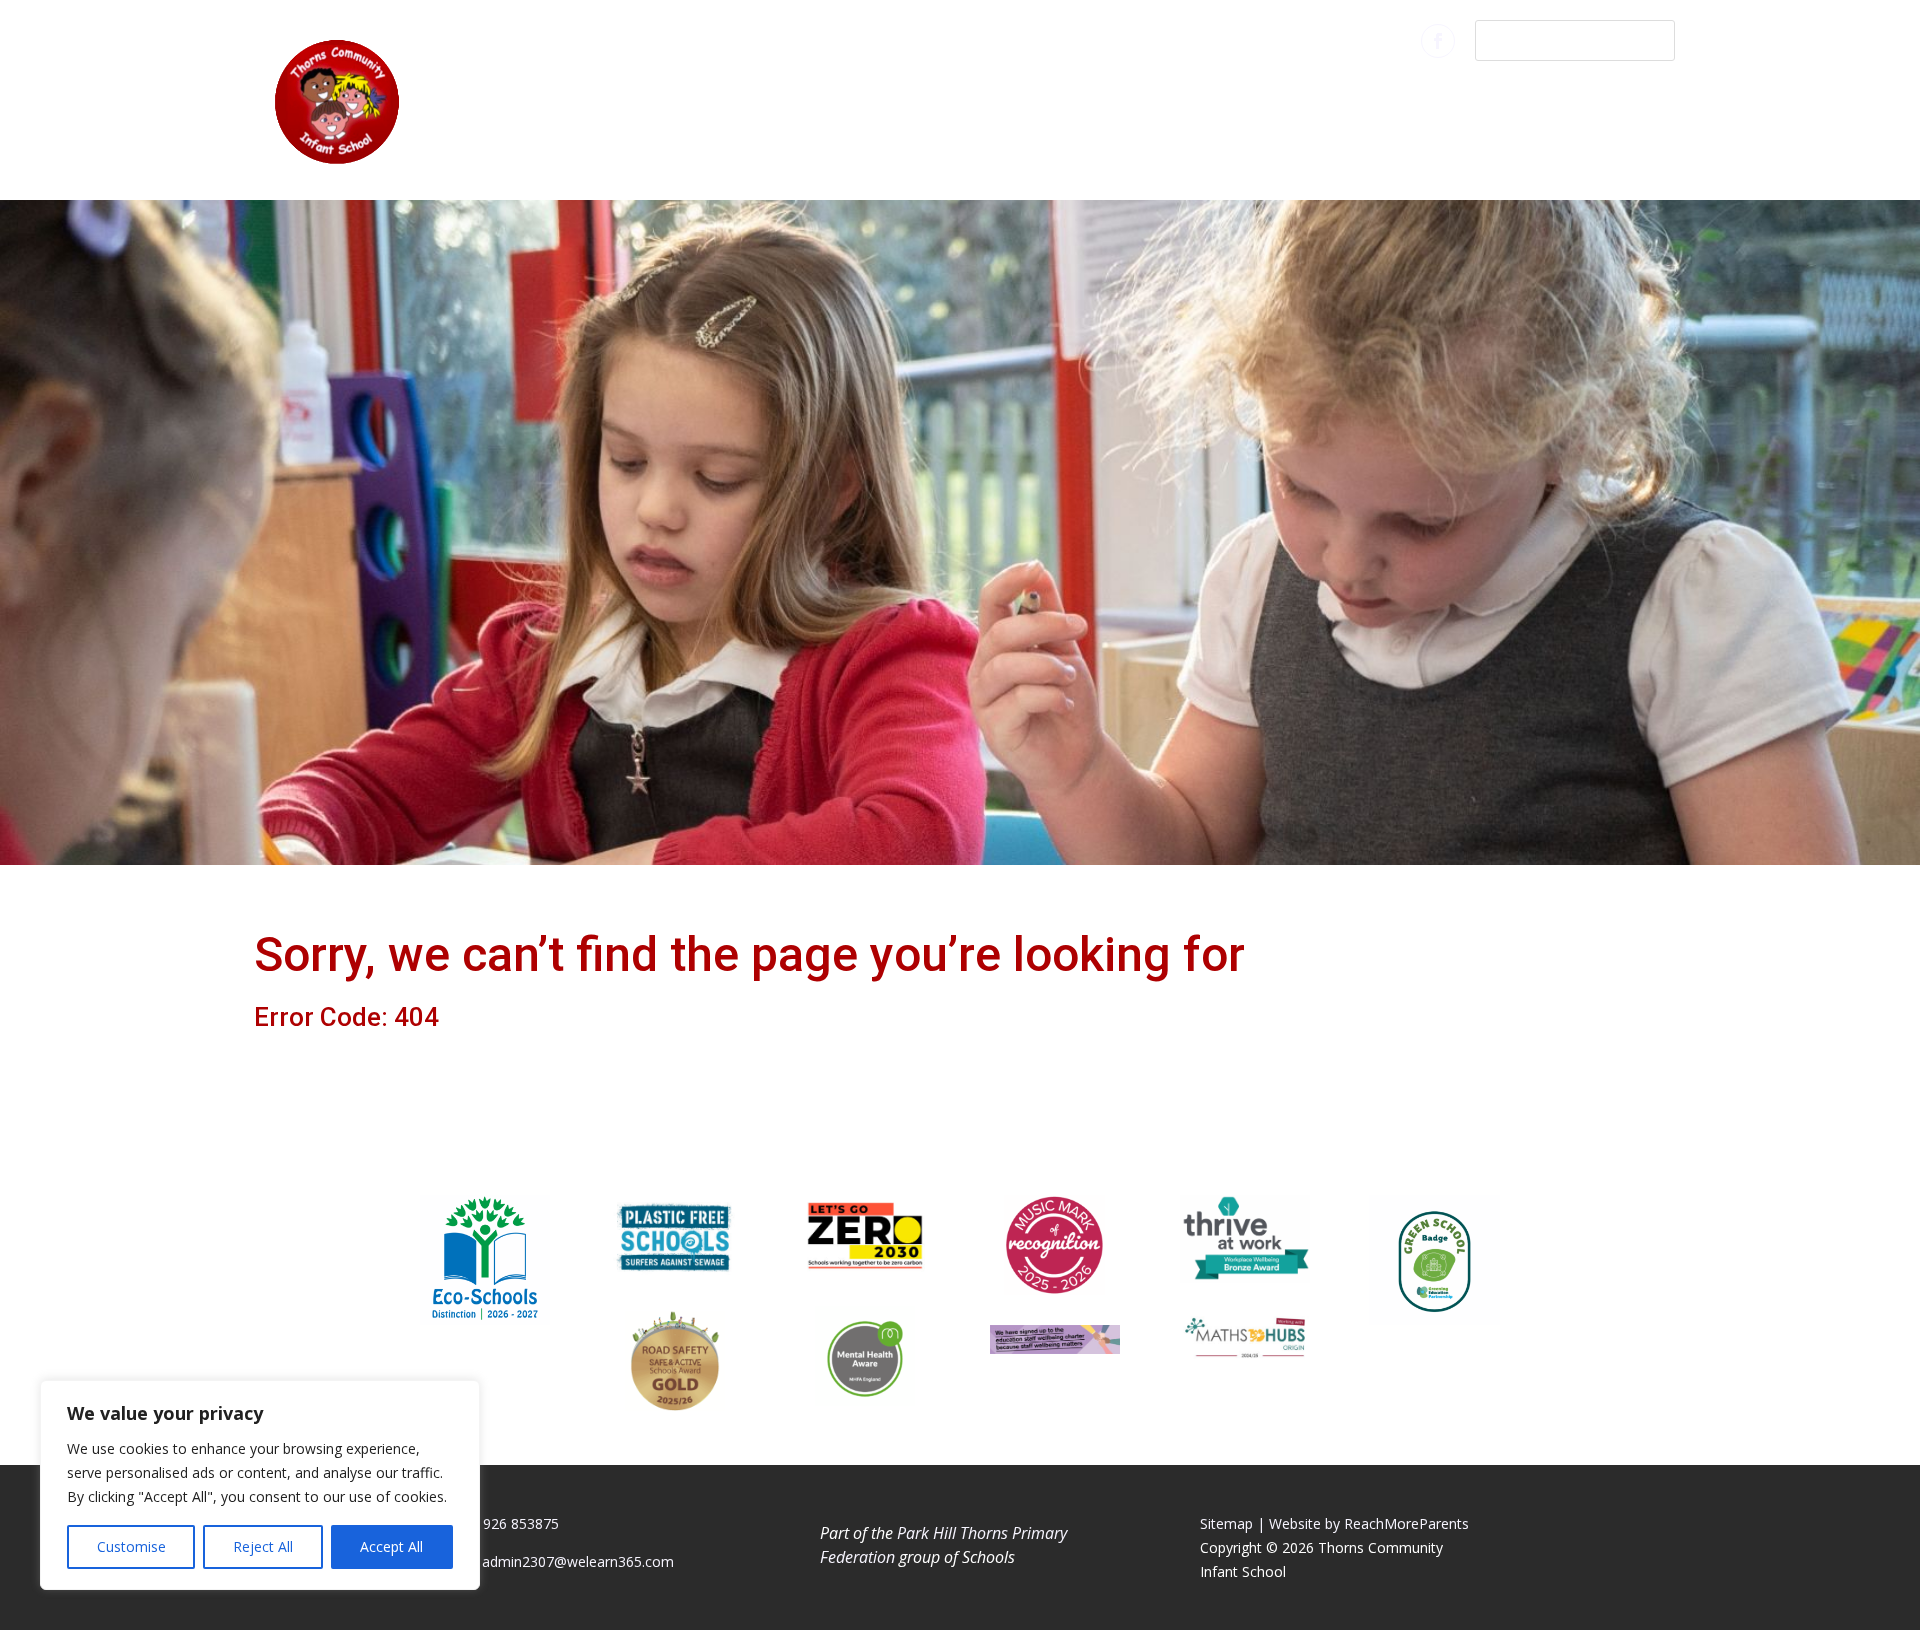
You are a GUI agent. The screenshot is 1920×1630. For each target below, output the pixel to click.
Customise (131, 1546)
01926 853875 (513, 1523)
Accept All (391, 1546)
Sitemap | (1232, 1523)
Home (855, 97)
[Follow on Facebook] (1438, 41)
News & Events (1424, 97)
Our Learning (1113, 97)
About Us (955, 97)
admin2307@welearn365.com (578, 1561)
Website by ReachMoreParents (1369, 1523)
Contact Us (1598, 97)
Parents (1266, 97)
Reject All (263, 1546)
